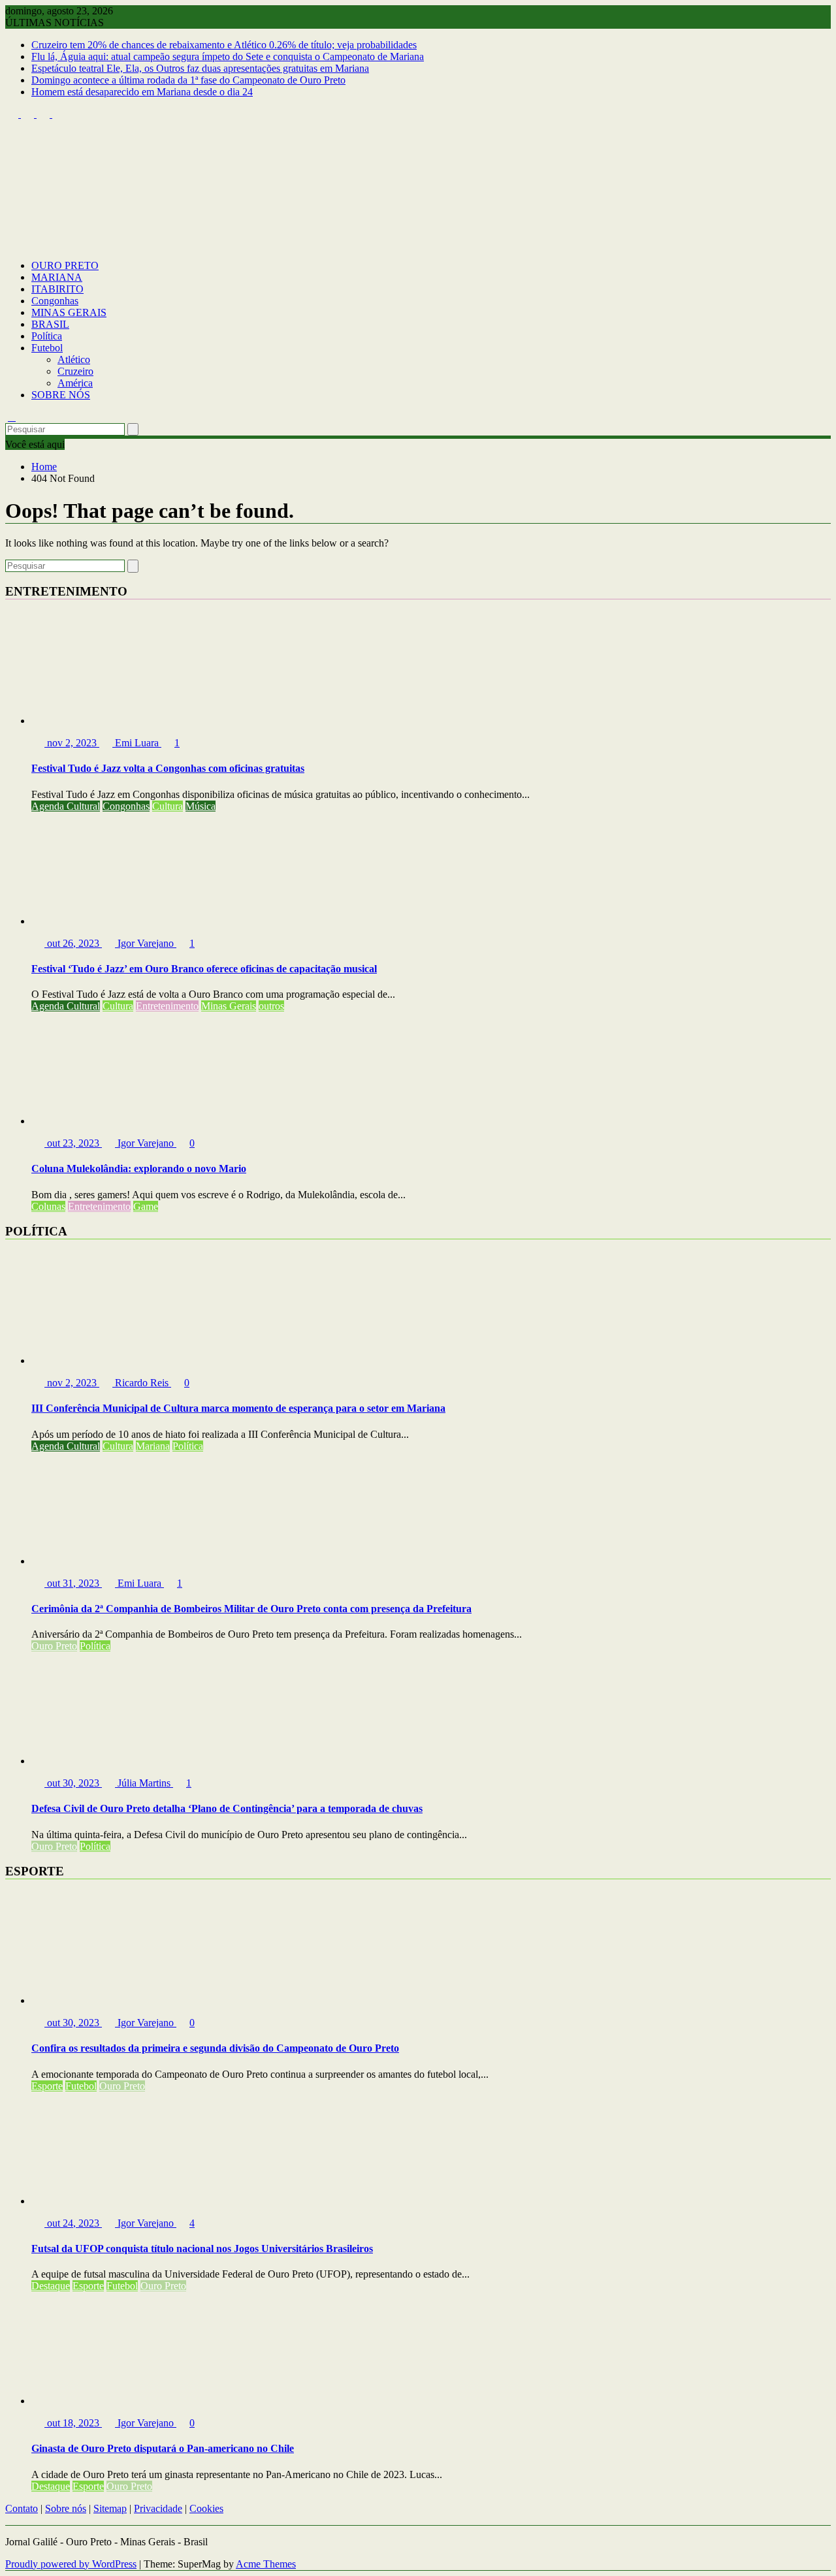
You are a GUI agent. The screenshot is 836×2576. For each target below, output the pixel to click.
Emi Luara (137, 743)
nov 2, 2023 (72, 743)
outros (271, 1006)
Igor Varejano (146, 943)
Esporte (47, 2086)
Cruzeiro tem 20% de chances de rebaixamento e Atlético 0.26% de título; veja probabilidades (224, 45)
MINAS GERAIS (69, 312)
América (75, 383)
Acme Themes (266, 2564)
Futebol (47, 348)
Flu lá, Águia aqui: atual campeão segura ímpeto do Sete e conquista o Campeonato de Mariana (228, 56)
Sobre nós (66, 2508)
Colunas (48, 1206)
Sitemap (110, 2508)
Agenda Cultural (66, 806)
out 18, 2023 (73, 2423)
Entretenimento (167, 1006)
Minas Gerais (229, 1006)
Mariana (153, 1446)
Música (201, 806)
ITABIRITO (57, 289)
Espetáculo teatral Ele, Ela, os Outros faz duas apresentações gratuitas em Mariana (200, 68)
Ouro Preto (54, 1646)
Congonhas (55, 301)
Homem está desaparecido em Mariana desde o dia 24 (142, 92)
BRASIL (50, 324)
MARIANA (57, 277)
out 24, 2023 (73, 2223)
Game (146, 1206)
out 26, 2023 (73, 943)
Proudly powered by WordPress (71, 2564)
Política (47, 336)
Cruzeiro (75, 371)
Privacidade (158, 2508)
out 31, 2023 (73, 1583)
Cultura (168, 806)
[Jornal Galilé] (12, 243)
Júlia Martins (144, 1783)
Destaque (51, 2286)
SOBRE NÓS (61, 395)
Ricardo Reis (142, 1383)
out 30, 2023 (73, 1783)
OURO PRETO (65, 265)
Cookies (206, 2508)
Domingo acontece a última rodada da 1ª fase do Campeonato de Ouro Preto (188, 80)
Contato (22, 2508)
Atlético (74, 359)
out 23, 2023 (73, 1143)
